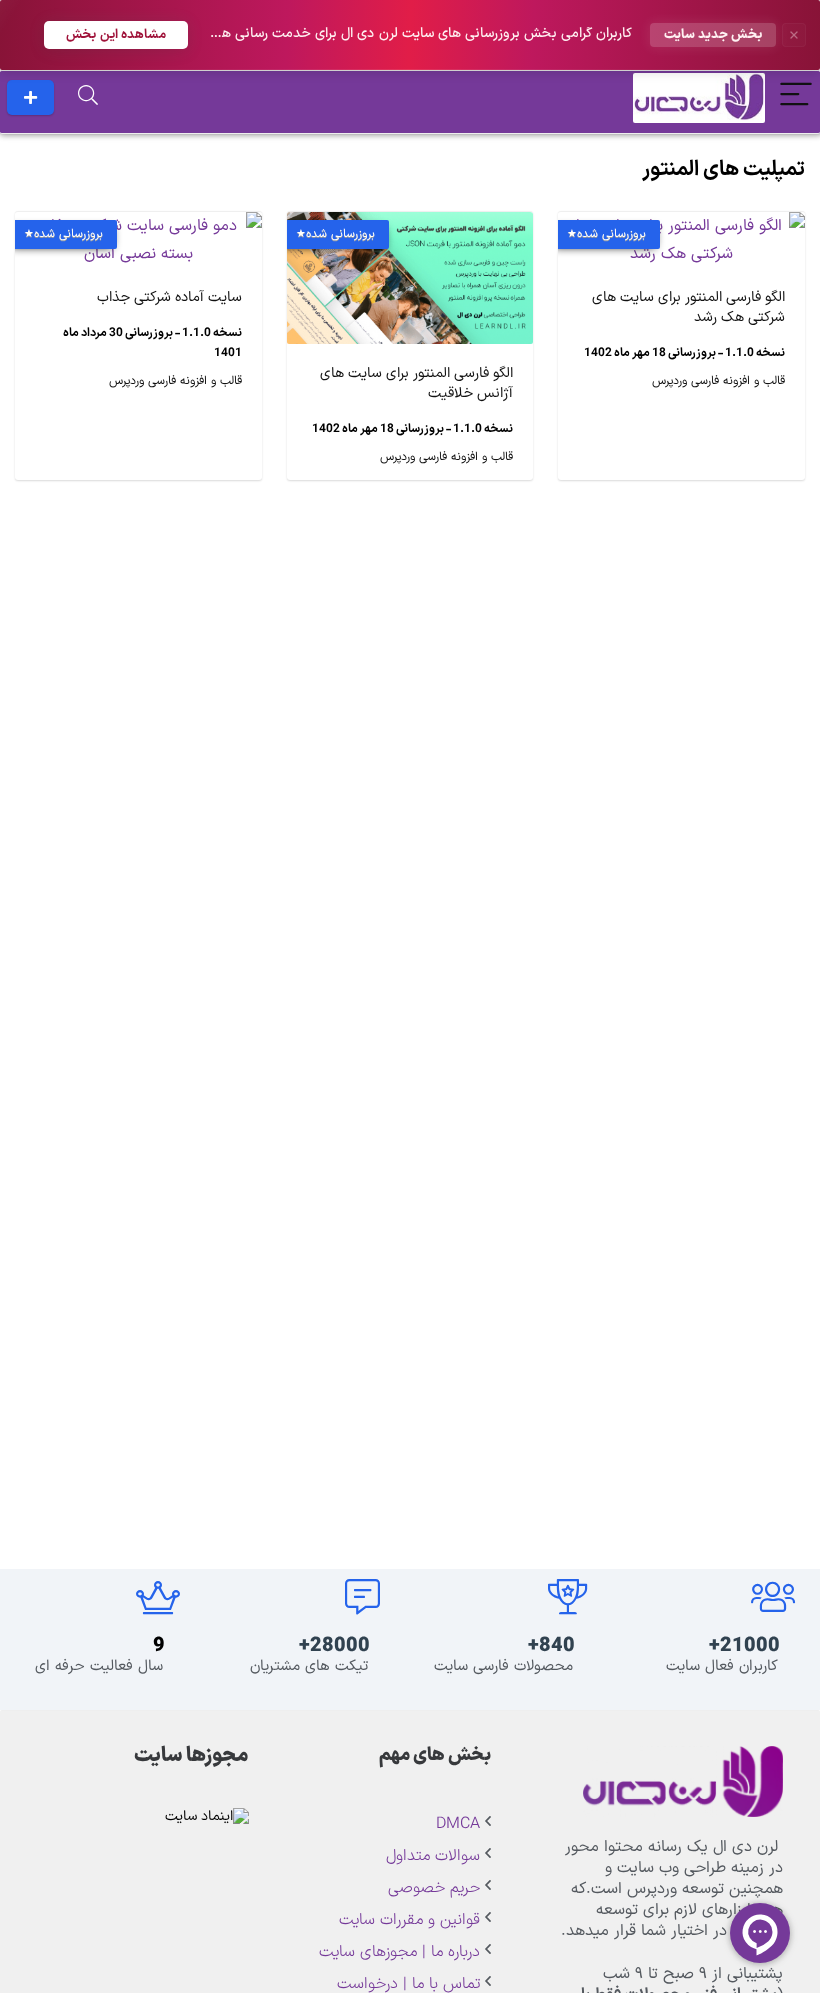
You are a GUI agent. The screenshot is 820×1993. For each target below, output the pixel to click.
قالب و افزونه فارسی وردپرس (718, 381)
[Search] (88, 97)
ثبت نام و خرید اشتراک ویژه (30, 97)
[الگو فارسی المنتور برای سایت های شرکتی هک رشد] (681, 226)
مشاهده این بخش (116, 34)
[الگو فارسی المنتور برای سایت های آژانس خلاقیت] (410, 226)
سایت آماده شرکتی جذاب (169, 297)
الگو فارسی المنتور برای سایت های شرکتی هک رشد (688, 307)
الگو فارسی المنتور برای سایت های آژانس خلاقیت (416, 383)
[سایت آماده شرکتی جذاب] (138, 226)
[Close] (794, 35)
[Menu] (796, 97)
